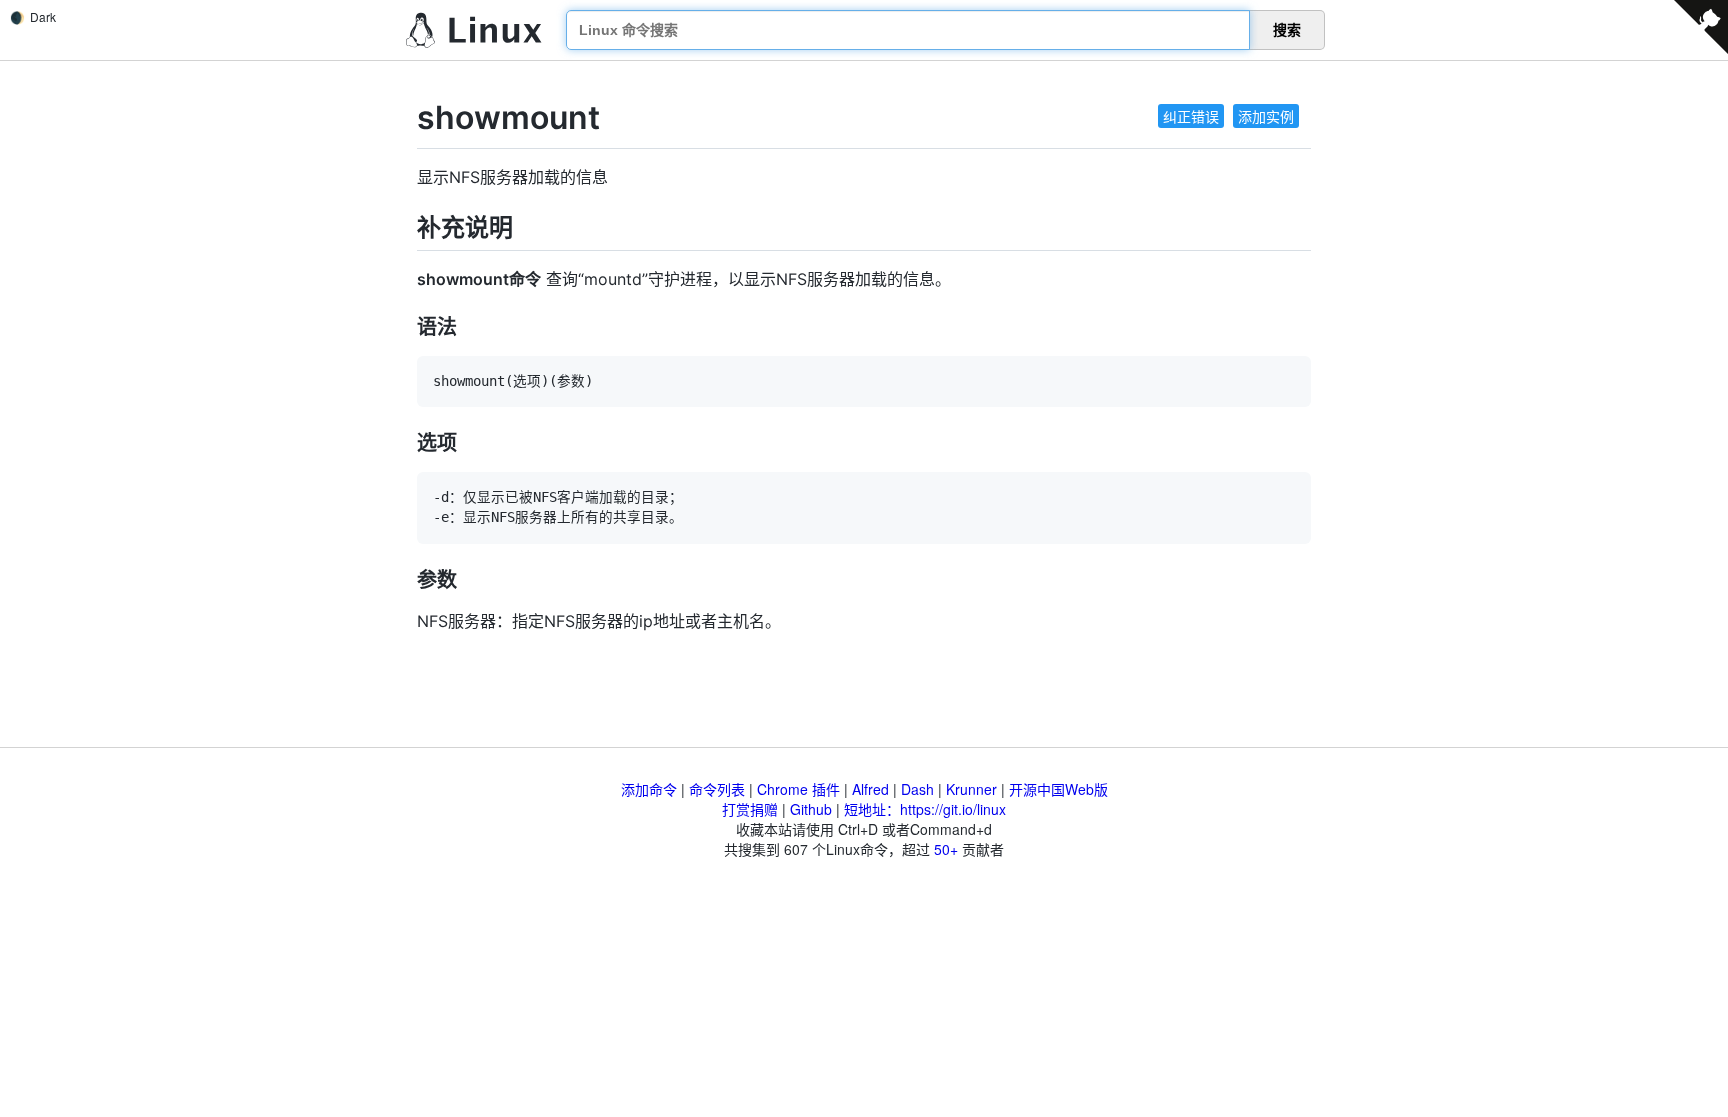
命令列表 (717, 789)
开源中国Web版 (1058, 789)
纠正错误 (1191, 116)
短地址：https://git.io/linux (925, 809)
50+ (946, 849)
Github (811, 809)
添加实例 (1266, 116)
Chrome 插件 (798, 789)
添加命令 (649, 789)
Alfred (870, 789)
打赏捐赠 (750, 809)
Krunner (971, 789)
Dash (917, 789)
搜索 (1287, 30)
